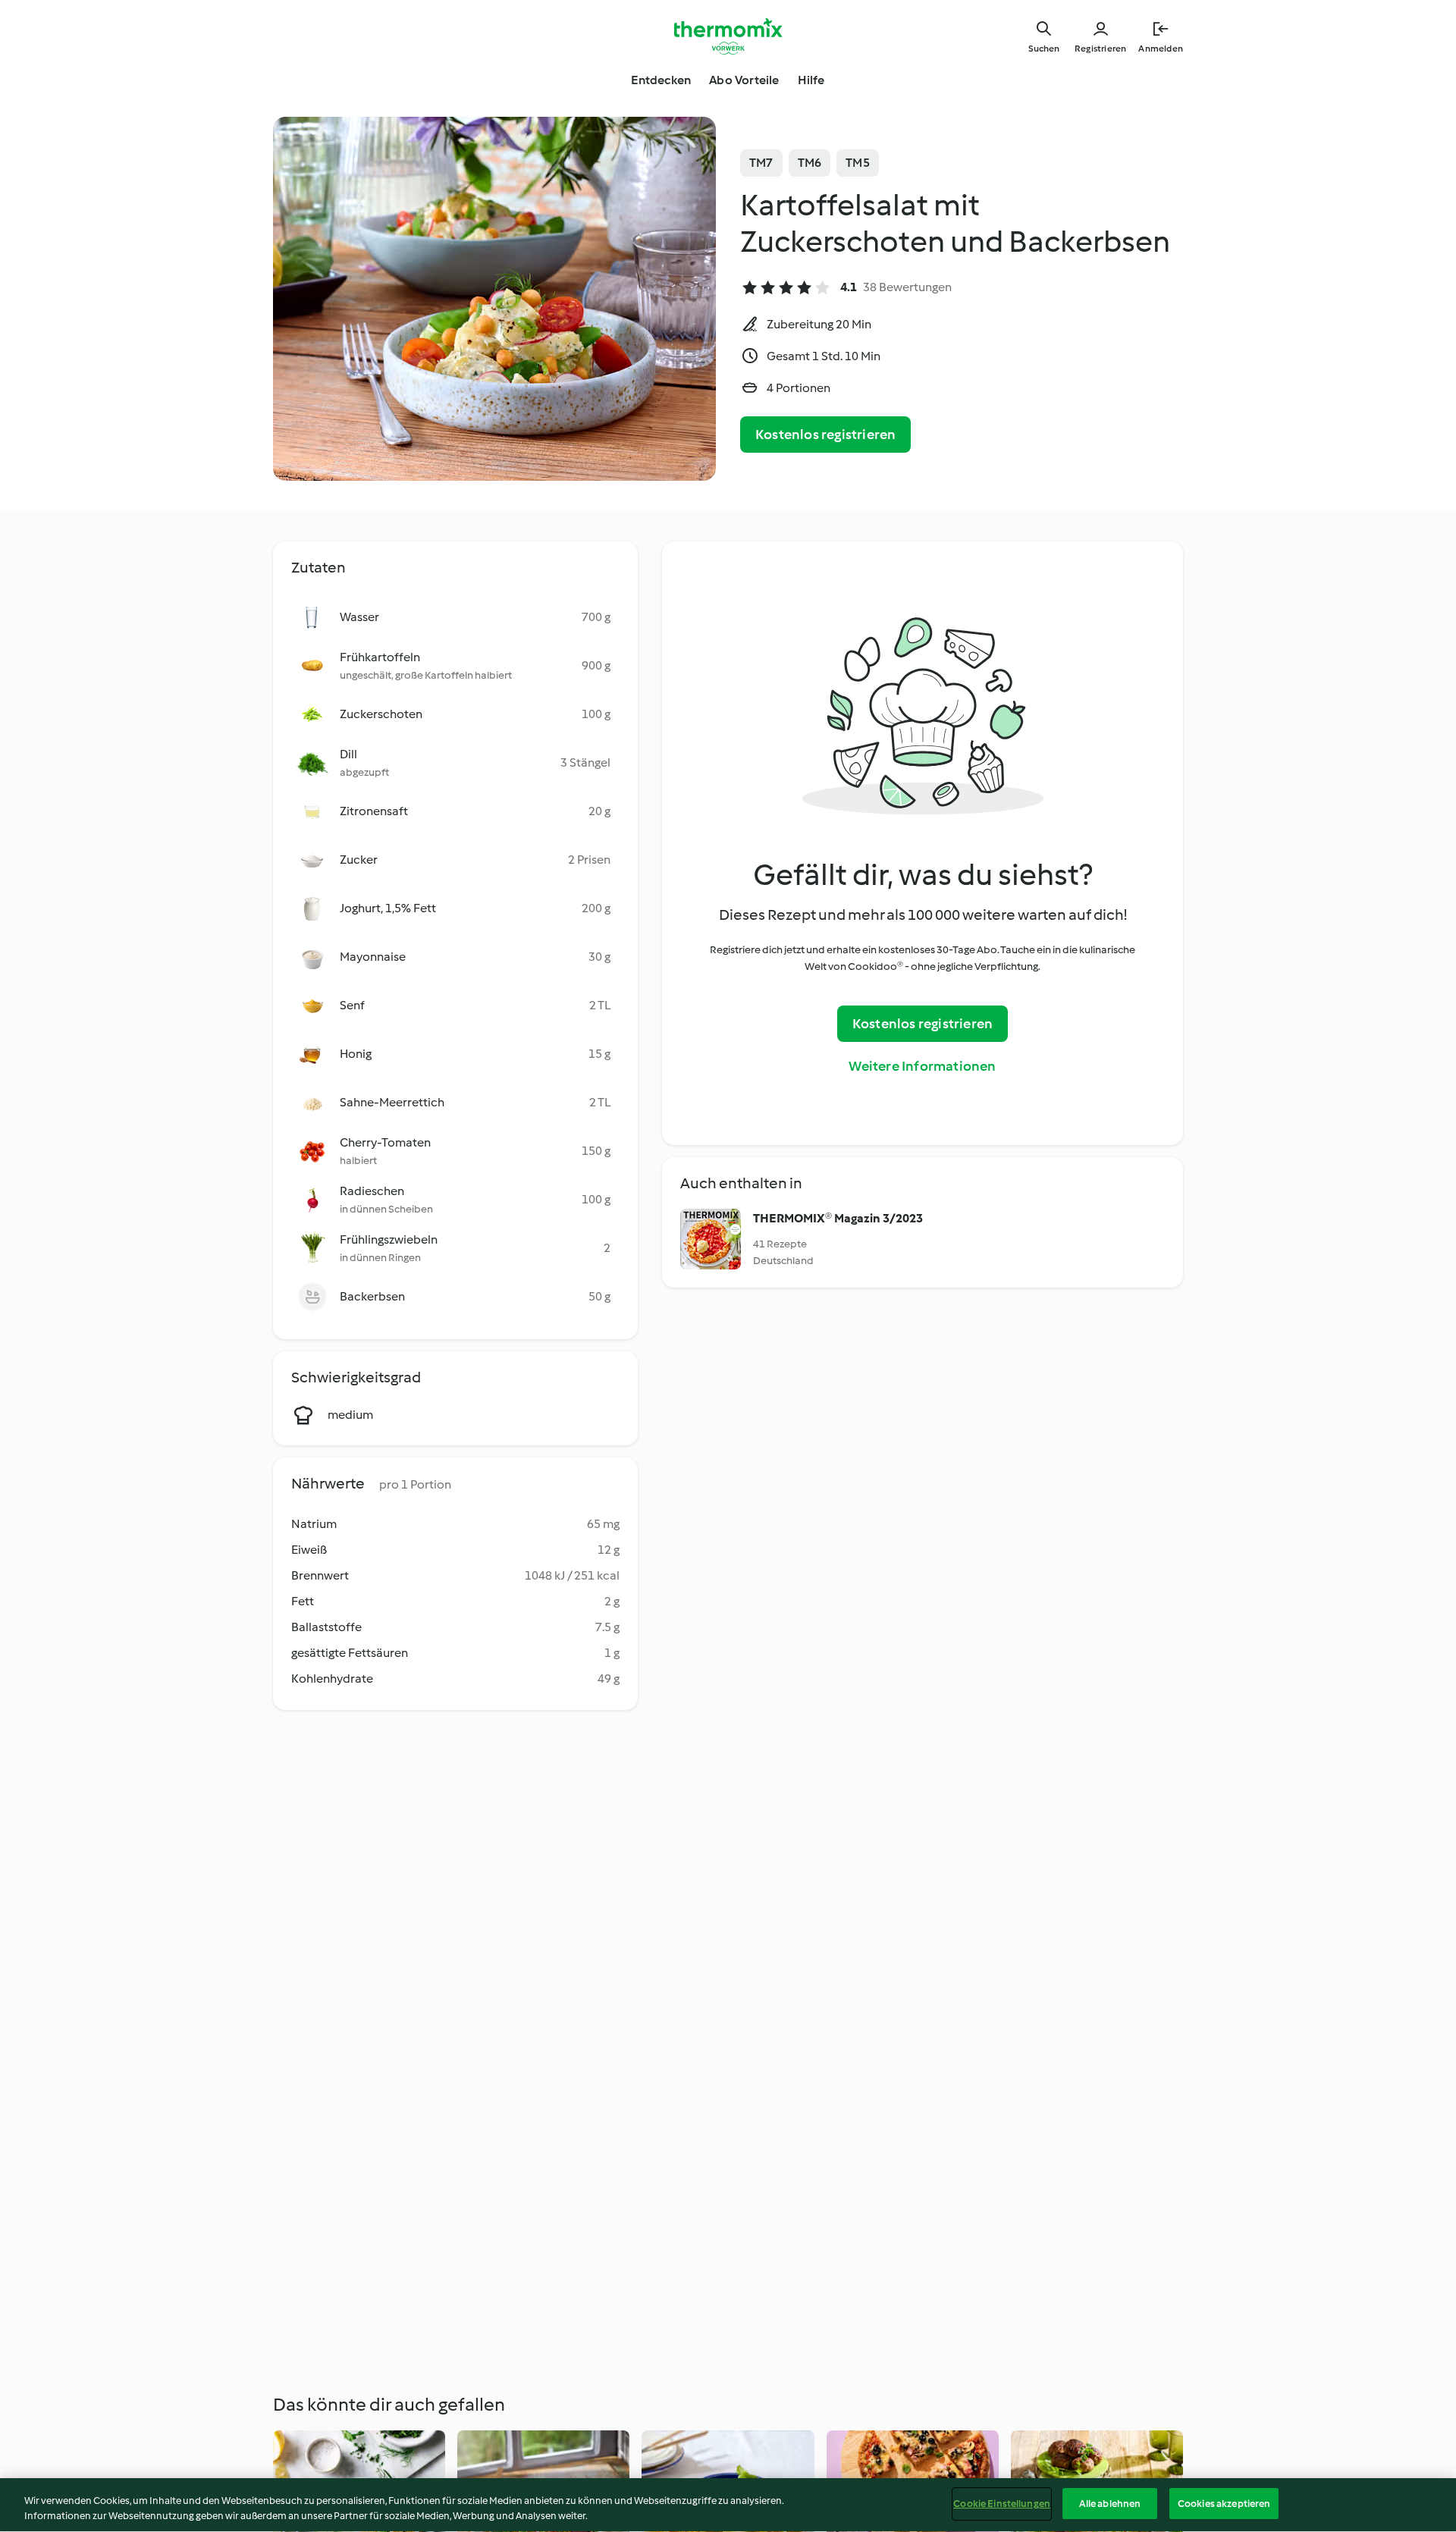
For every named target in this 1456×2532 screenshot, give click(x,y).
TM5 (858, 163)
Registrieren (1100, 49)
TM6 (810, 163)
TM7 (761, 163)
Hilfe (811, 80)
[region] (728, 2505)
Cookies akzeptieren (1224, 2504)
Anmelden (1161, 49)
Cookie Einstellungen (1002, 2504)
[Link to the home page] (728, 36)
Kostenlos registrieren (825, 435)
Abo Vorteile (744, 80)
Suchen (1044, 49)
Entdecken (661, 80)
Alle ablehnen (1110, 2504)
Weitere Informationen (922, 1066)
